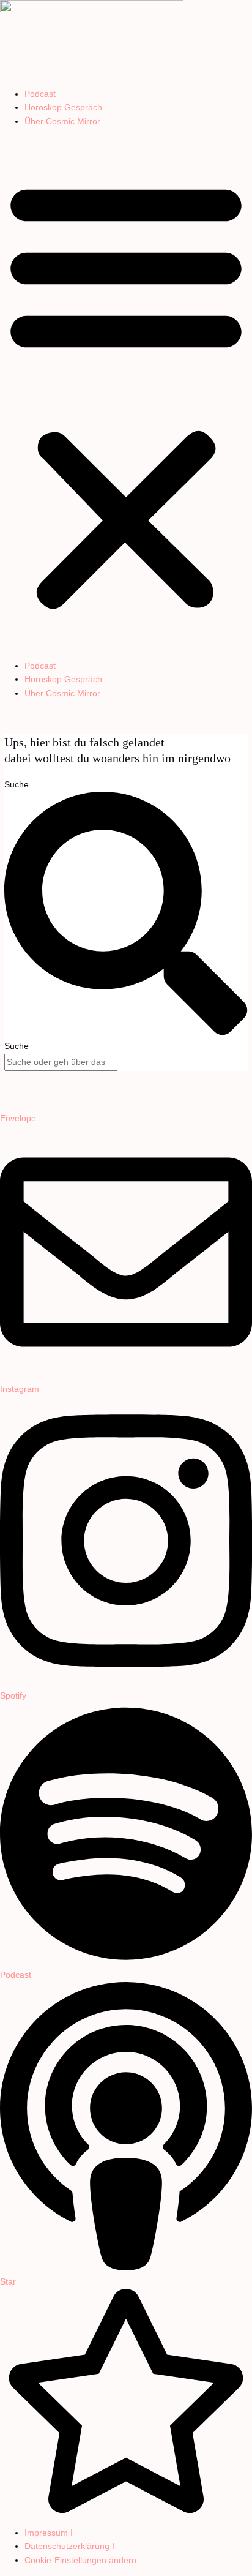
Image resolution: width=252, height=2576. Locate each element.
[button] (126, 394)
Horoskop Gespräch (63, 107)
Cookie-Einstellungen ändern (80, 2560)
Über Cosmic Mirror (62, 122)
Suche (17, 785)
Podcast (40, 94)
